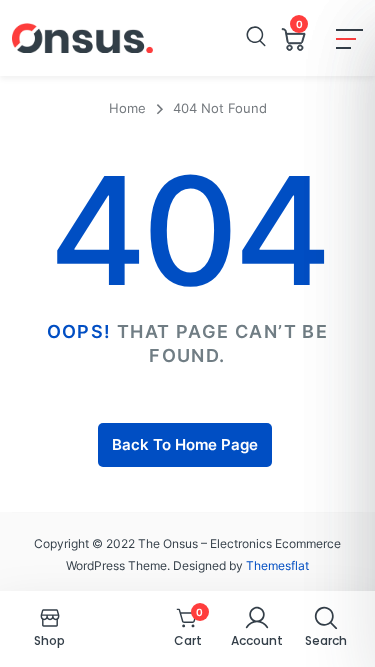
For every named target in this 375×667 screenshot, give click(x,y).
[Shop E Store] (82, 38)
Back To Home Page (185, 444)
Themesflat (277, 565)
